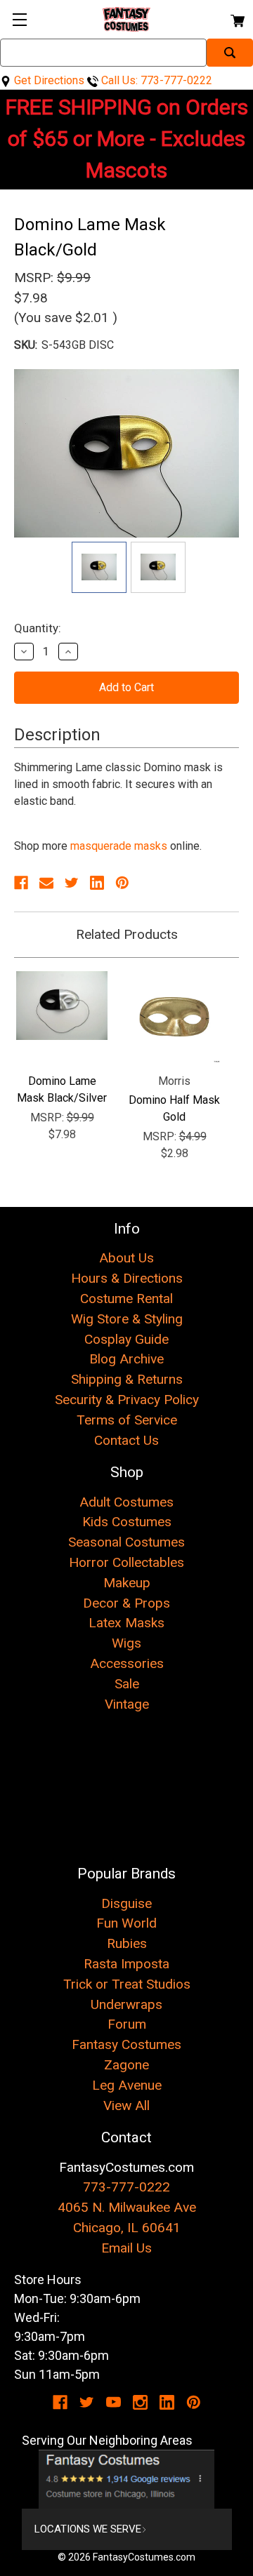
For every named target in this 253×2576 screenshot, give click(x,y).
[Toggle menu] (19, 19)
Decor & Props (126, 1603)
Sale (127, 1684)
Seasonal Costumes (126, 1542)
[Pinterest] (122, 883)
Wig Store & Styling (127, 1319)
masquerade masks (119, 846)
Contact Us (126, 1440)
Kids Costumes (127, 1522)
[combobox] (103, 53)
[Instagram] (140, 2402)
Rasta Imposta (126, 1964)
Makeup (127, 1583)
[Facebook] (21, 883)
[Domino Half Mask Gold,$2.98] (174, 1017)
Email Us (126, 2248)
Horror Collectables (126, 1562)
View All (126, 2105)
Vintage (127, 1704)
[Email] (46, 883)
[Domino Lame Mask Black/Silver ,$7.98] (62, 1017)
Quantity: (38, 628)
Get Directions (48, 80)
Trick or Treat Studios (127, 1984)
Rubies (127, 1943)
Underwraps (126, 2004)
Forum (127, 2024)
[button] (127, 2479)
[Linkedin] (97, 883)
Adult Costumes (126, 1502)
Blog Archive (126, 1359)
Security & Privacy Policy (127, 1400)
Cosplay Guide (126, 1339)
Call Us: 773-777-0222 (155, 80)
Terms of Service (127, 1420)
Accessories (127, 1663)
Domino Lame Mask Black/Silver (62, 1089)
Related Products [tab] (127, 934)
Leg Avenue (127, 2085)
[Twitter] (72, 883)
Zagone (126, 2065)
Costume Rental (126, 1299)
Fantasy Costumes (126, 2044)
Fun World (126, 1923)
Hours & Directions (127, 1278)
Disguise (126, 1903)
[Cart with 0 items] (236, 19)
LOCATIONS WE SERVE (88, 2529)
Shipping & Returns (127, 1379)
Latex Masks (126, 1623)
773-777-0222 (126, 2187)
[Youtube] (113, 2402)
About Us (126, 1258)
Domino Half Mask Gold (174, 1108)
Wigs (126, 1643)
